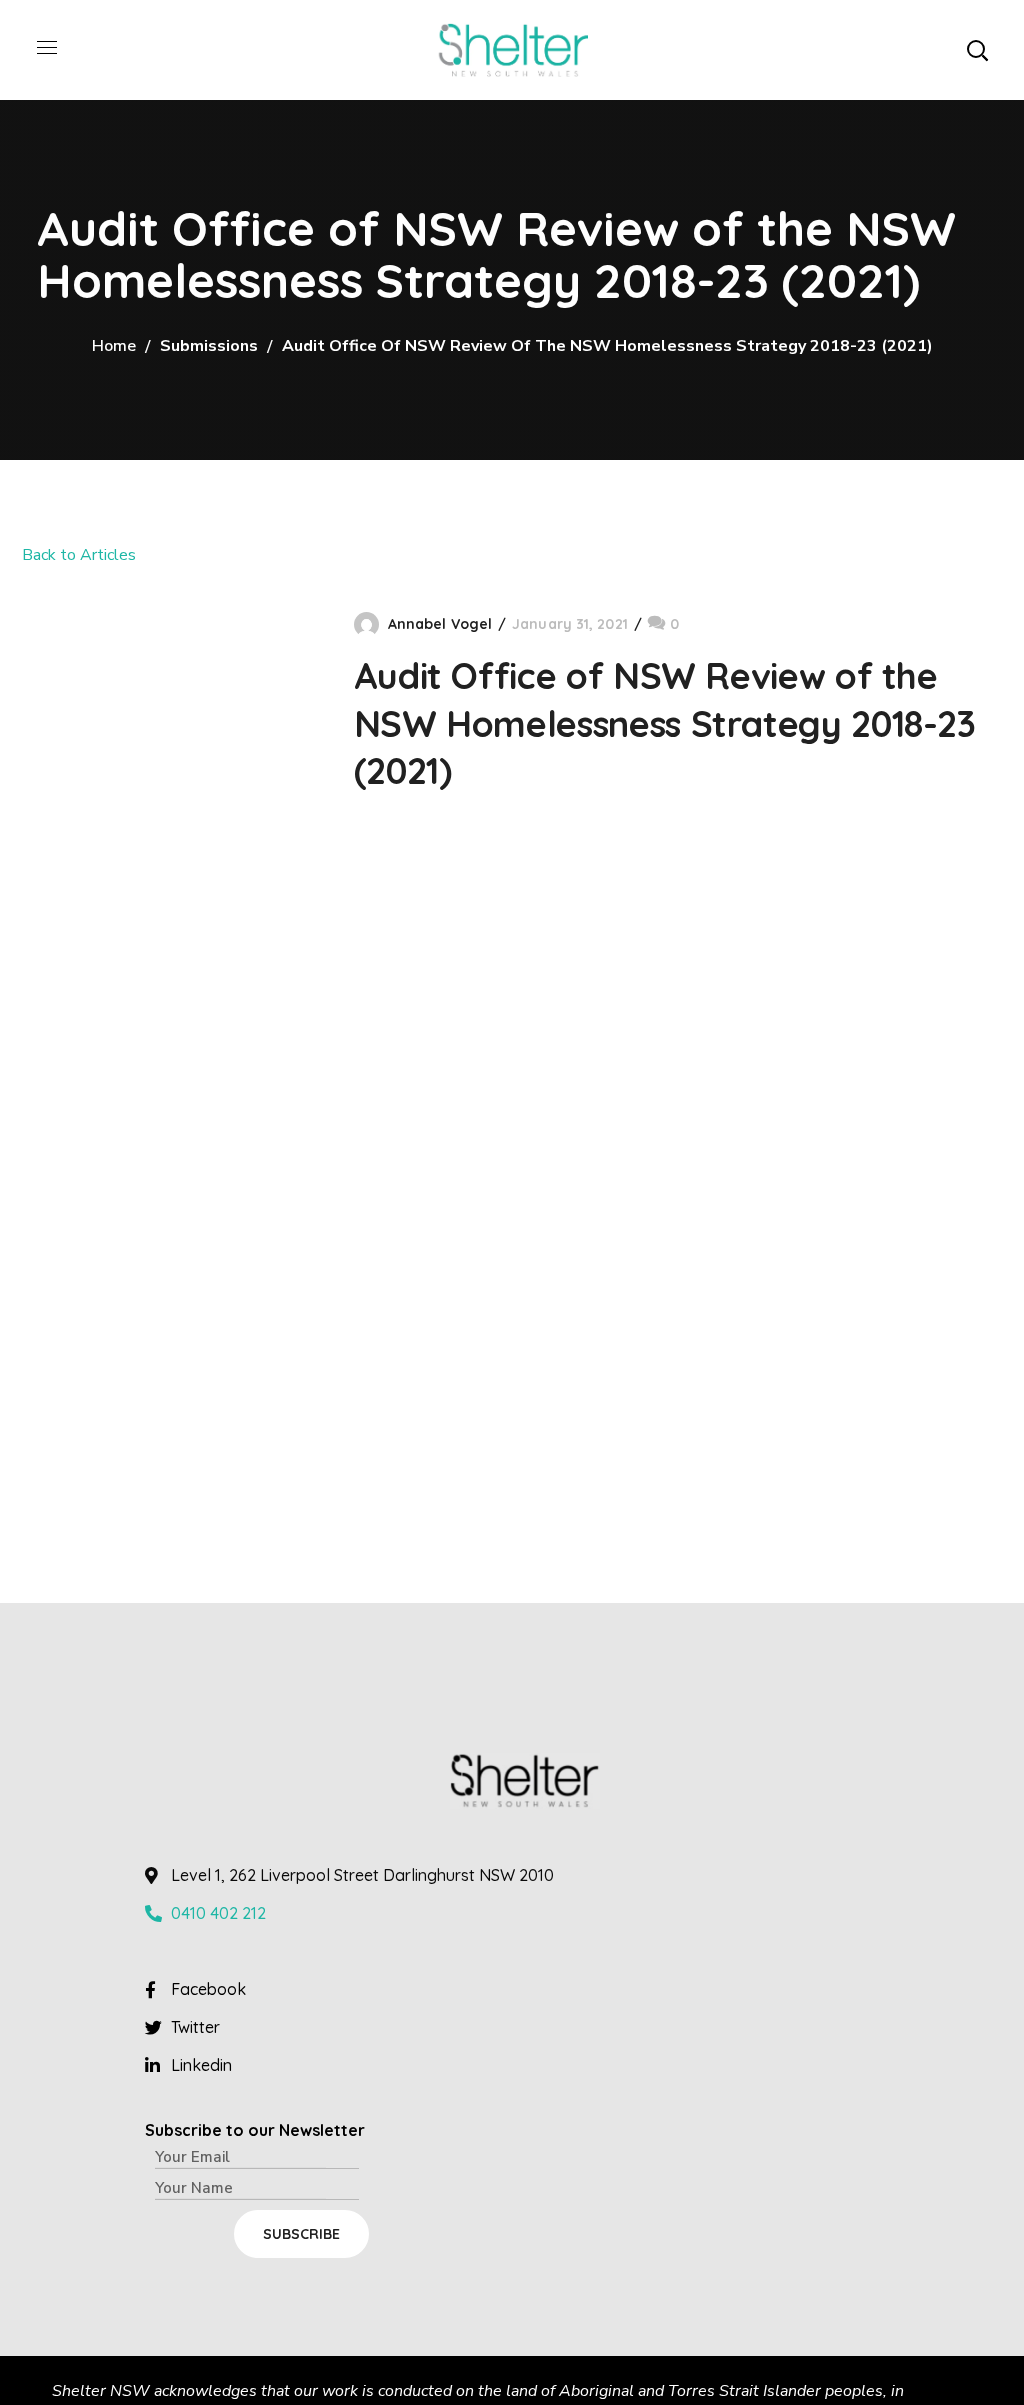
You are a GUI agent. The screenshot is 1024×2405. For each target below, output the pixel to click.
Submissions (209, 346)
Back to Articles (79, 555)
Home (114, 346)
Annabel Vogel (440, 624)
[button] (977, 50)
